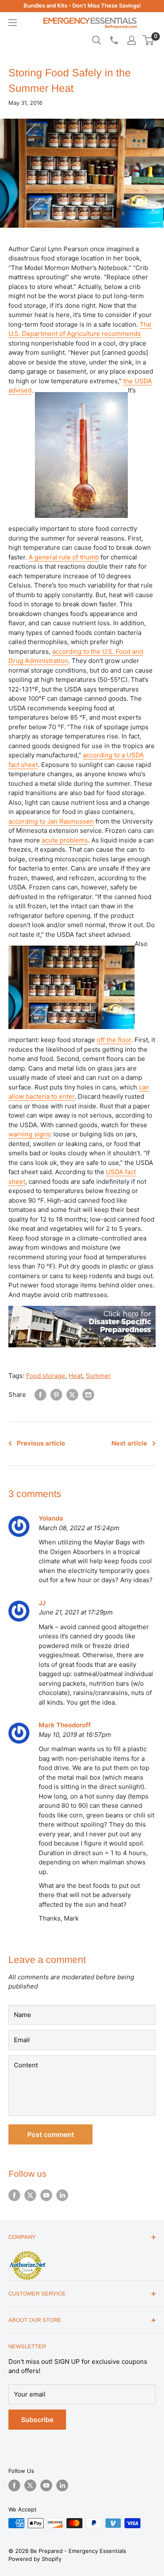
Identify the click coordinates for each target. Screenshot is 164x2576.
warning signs (29, 1134)
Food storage (46, 1376)
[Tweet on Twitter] (72, 1395)
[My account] (132, 40)
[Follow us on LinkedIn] (62, 2195)
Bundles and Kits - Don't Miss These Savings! (82, 5)
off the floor (114, 1040)
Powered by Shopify (35, 2559)
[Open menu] (13, 23)
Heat (75, 1376)
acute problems (65, 840)
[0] (149, 40)
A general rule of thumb (64, 557)
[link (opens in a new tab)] (82, 1304)
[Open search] (97, 40)
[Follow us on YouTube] (46, 2195)
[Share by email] (88, 1395)
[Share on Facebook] (40, 1395)
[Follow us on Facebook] (14, 2195)
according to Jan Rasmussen (51, 821)
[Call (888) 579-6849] (114, 40)
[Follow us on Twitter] (30, 2195)
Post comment (51, 2134)
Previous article (41, 1443)
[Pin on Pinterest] (56, 1395)
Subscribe (37, 2420)
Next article (129, 1443)
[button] (148, 40)
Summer (98, 1376)
